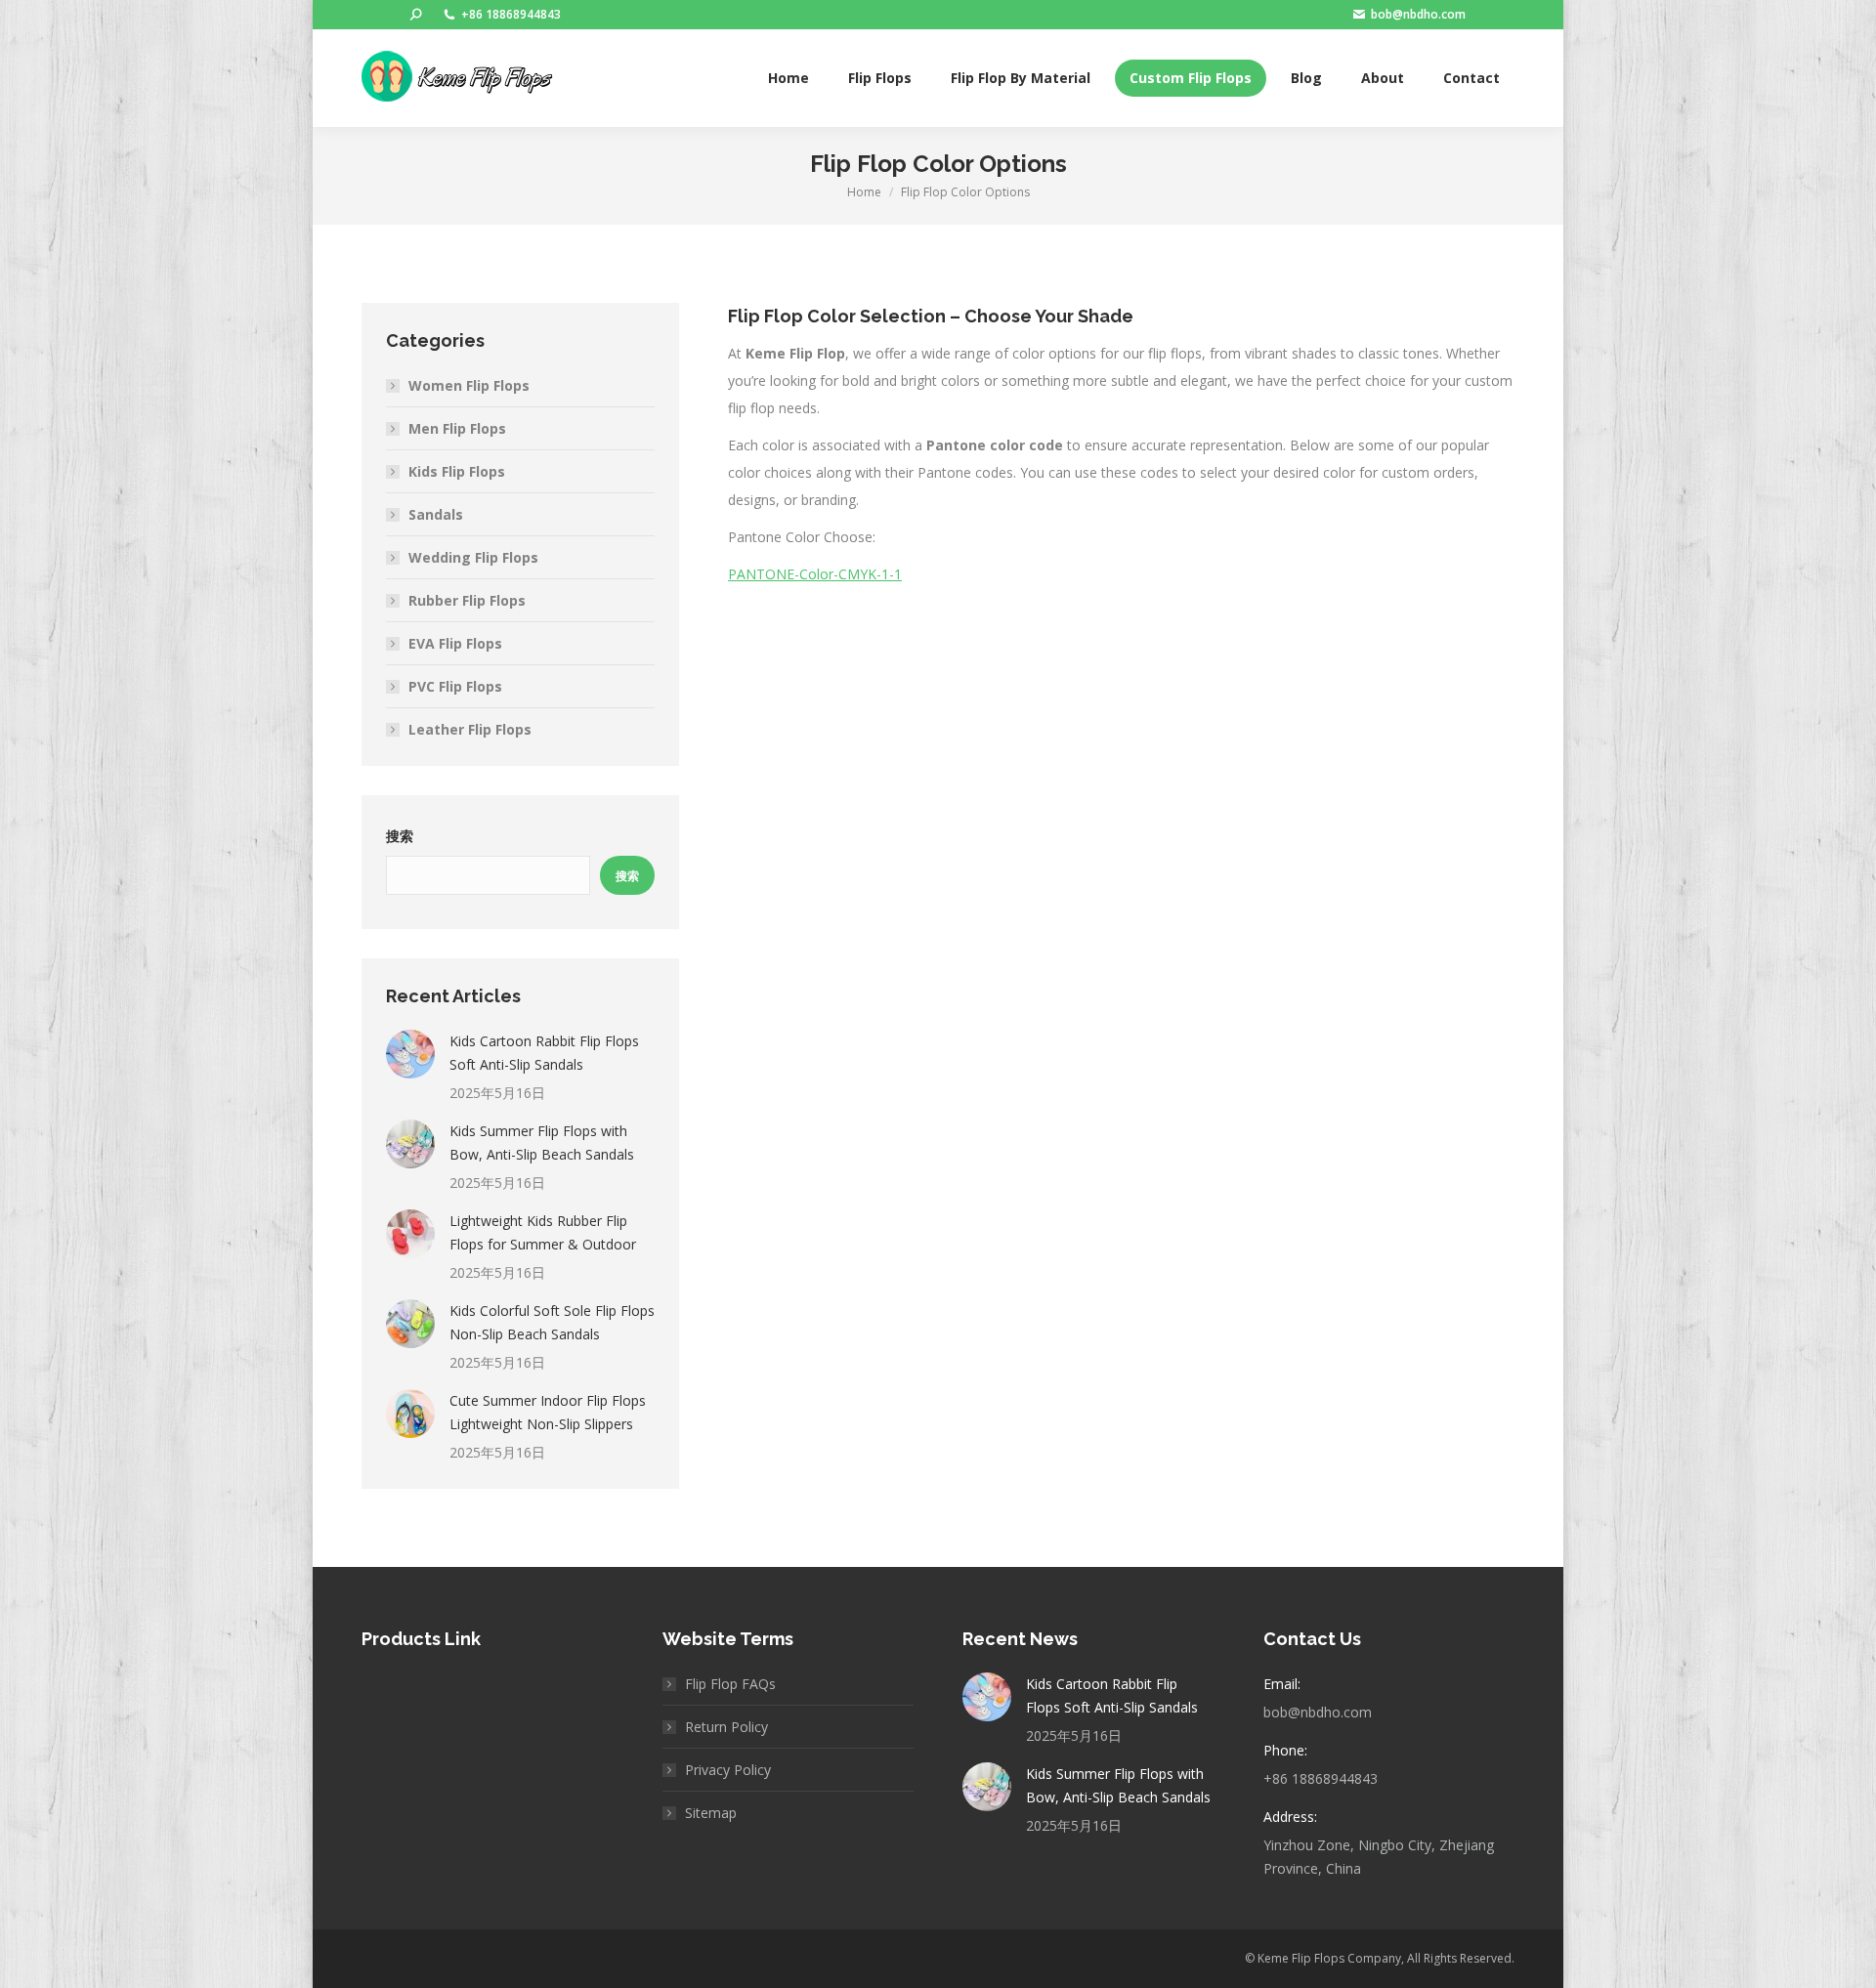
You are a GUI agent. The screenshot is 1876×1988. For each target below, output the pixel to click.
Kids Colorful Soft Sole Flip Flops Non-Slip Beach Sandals (552, 1322)
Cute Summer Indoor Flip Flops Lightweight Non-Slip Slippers (548, 1412)
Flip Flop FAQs (730, 1684)
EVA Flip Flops (455, 643)
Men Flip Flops (457, 428)
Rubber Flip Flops (467, 600)
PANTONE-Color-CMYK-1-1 (815, 574)
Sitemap (711, 1813)
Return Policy (726, 1727)
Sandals (436, 514)
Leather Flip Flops (470, 729)
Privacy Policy (728, 1770)
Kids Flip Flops (457, 471)
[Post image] (410, 1054)
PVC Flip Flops (455, 686)
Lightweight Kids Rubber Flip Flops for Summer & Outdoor (543, 1232)
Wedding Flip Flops (473, 557)
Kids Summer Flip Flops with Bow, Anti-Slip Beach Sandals (542, 1142)
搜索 (400, 836)
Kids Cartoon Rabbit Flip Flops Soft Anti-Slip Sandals (544, 1053)
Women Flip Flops (469, 385)
